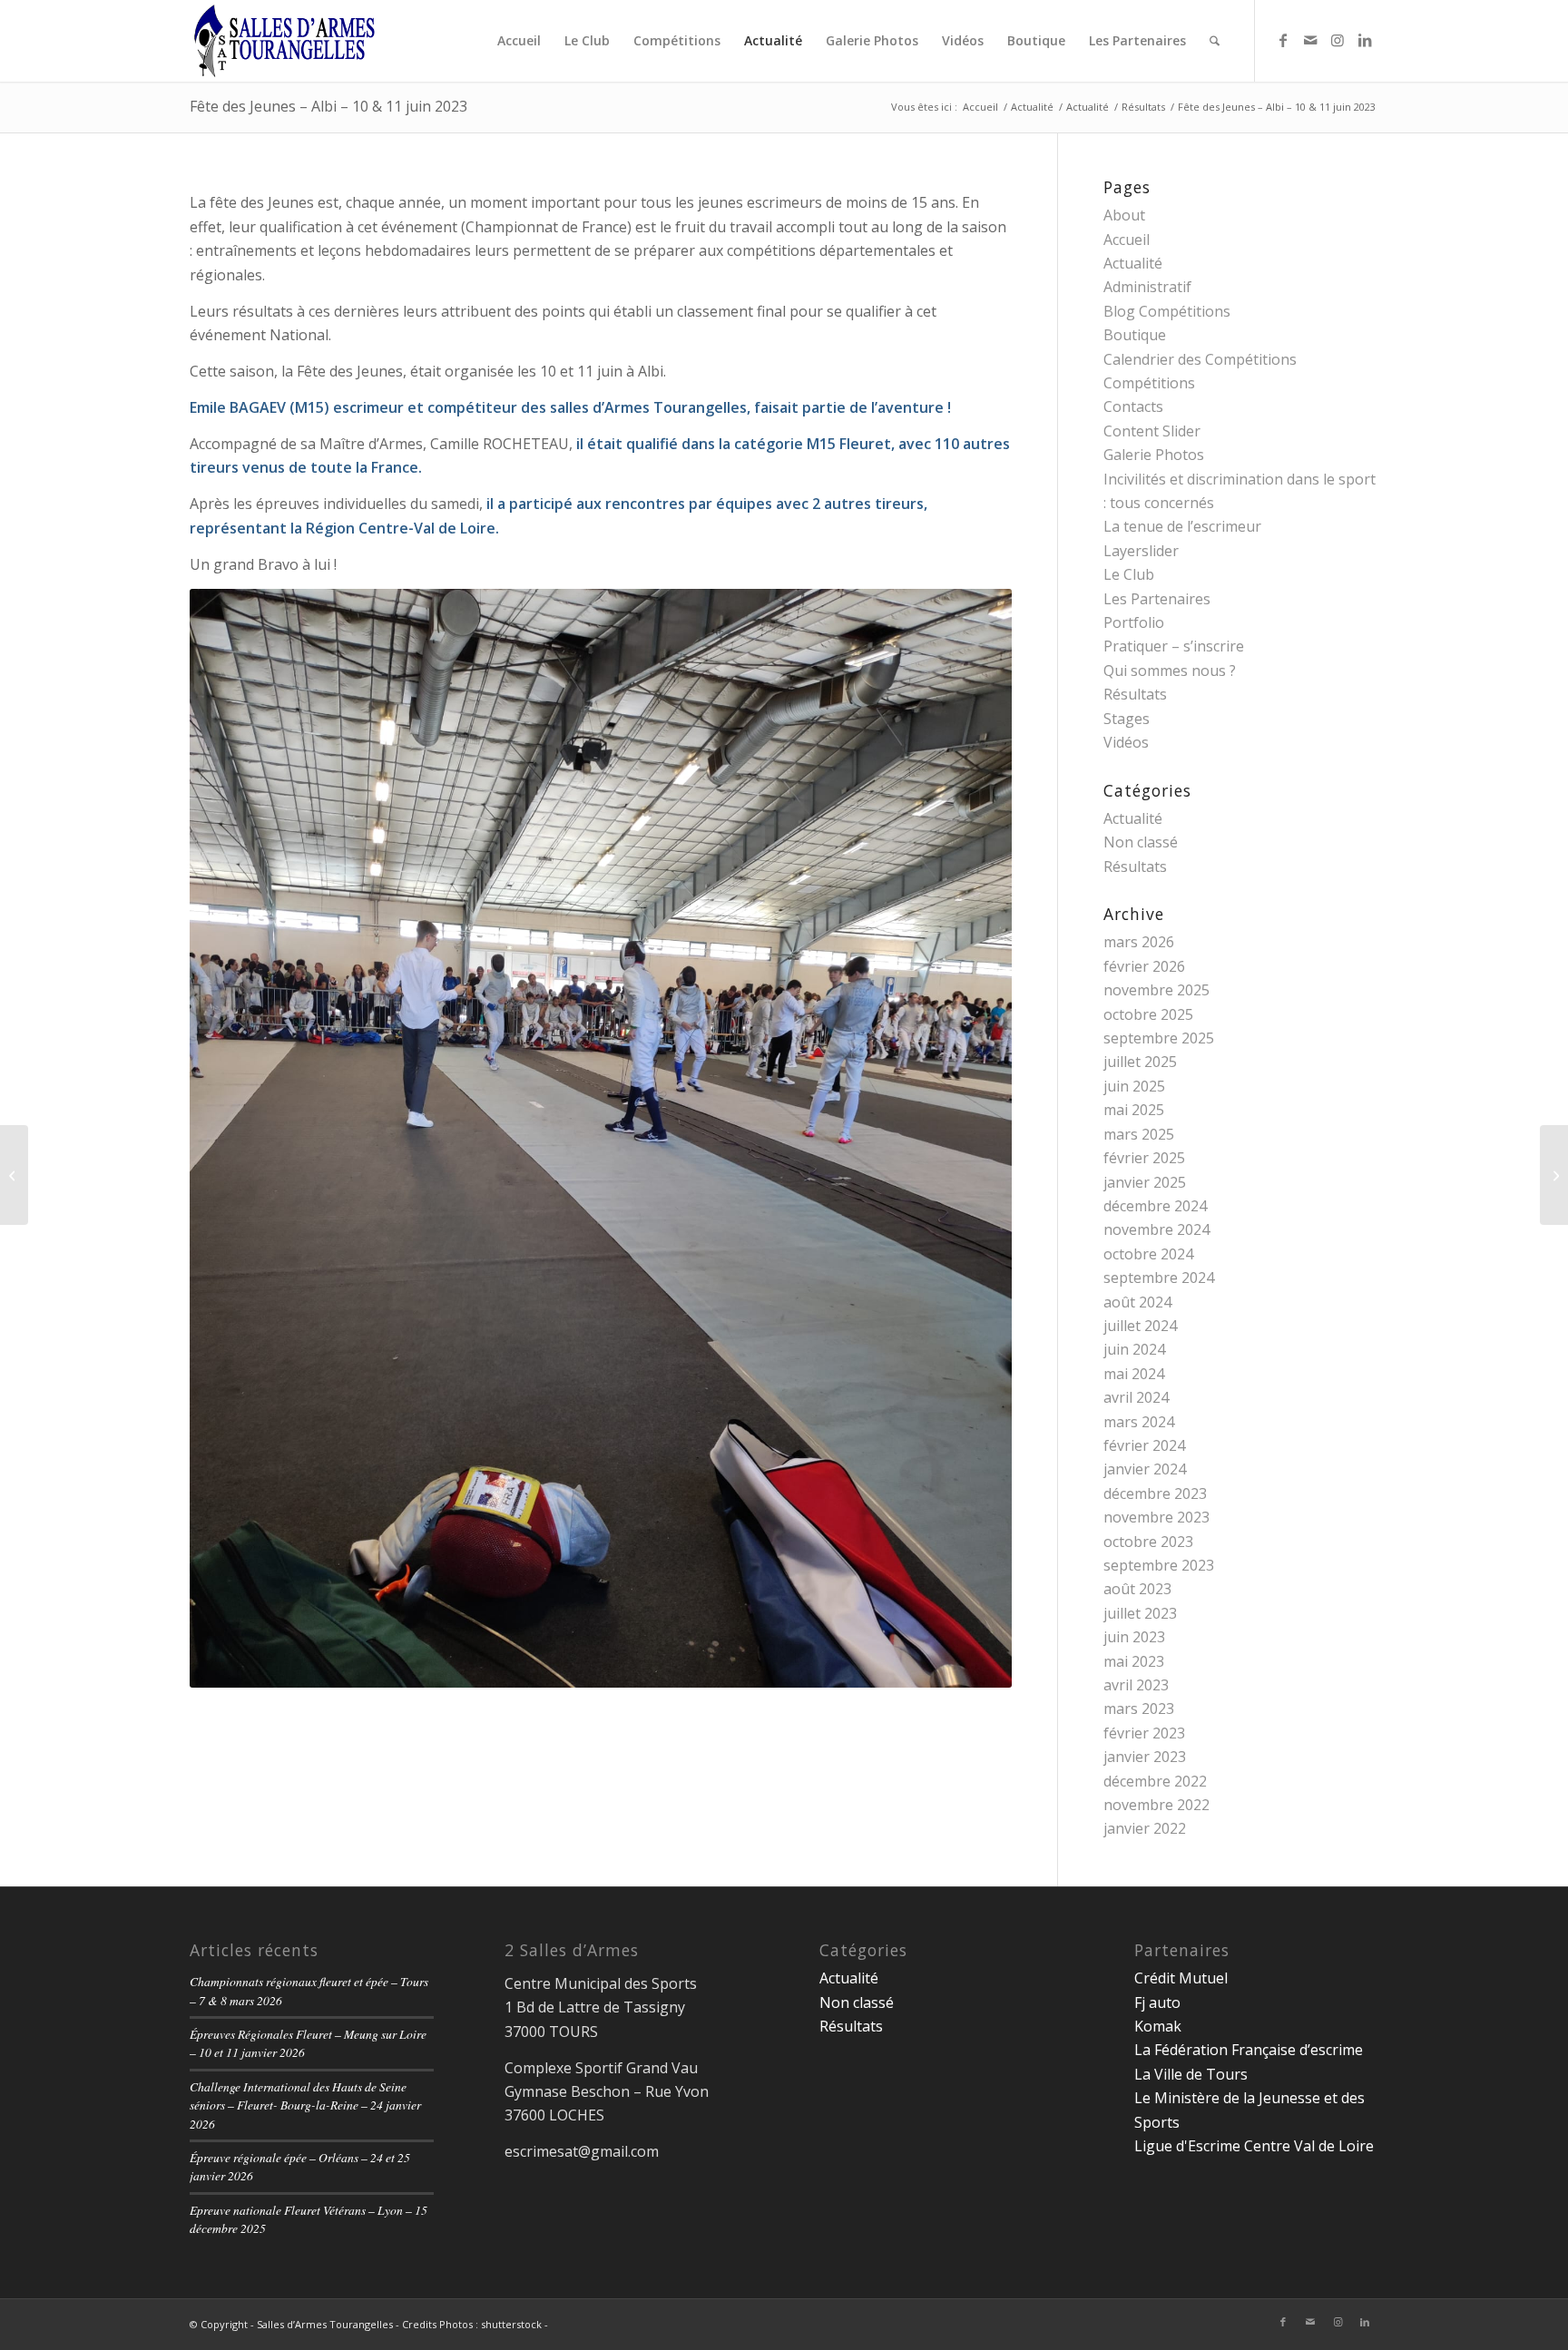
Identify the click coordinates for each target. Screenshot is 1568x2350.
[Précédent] (230, 1138)
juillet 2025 (1140, 1062)
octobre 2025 (1148, 1014)
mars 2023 (1139, 1709)
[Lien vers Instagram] (1338, 40)
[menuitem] (519, 41)
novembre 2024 (1156, 1229)
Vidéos (1126, 742)
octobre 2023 (1148, 1542)
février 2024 (1144, 1445)
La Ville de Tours (1191, 2074)
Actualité (1133, 263)
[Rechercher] (1215, 41)
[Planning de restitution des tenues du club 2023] (1554, 1175)
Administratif (1147, 287)
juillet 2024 (1140, 1326)
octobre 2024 (1148, 1254)
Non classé (1141, 842)
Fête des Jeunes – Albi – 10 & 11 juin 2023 (328, 106)
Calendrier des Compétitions (1200, 359)
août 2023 (1137, 1589)
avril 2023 (1136, 1685)
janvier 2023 (1145, 1757)
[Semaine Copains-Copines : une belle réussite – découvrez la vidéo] (14, 1175)
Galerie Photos (1154, 455)
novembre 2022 (1156, 1805)
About (1124, 215)
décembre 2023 (1155, 1493)
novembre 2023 (1156, 1517)
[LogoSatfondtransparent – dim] (284, 41)
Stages (1127, 719)
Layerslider (1141, 551)
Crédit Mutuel (1181, 1978)
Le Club (1129, 574)
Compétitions (1149, 383)
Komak (1158, 2026)
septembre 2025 (1159, 1038)
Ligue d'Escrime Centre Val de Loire (1254, 2146)
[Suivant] (971, 1138)
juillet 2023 (1140, 1613)
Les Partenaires (1157, 599)
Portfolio (1134, 622)
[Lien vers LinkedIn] (1365, 40)
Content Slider (1152, 431)
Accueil (1127, 240)
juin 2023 (1134, 1637)
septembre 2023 (1159, 1565)
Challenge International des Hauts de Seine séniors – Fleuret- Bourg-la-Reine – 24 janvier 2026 (305, 2105)
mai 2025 (1134, 1110)
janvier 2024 (1145, 1469)
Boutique (1135, 335)
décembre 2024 (1155, 1206)
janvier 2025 (1145, 1182)
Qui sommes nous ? (1170, 671)
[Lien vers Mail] (1310, 40)
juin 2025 (1134, 1086)
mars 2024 (1139, 1422)
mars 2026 (1139, 942)
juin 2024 (1134, 1349)
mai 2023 (1134, 1661)
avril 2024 (1136, 1397)
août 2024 (1137, 1302)
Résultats (1135, 694)
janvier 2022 (1145, 1828)
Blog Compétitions (1167, 311)
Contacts (1133, 406)
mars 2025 (1139, 1134)
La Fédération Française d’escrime (1249, 2050)
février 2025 (1144, 1158)
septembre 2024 (1159, 1278)
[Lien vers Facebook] (1283, 40)
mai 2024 (1134, 1374)
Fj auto (1157, 2002)
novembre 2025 (1156, 990)
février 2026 (1144, 966)
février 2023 (1144, 1733)
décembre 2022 (1155, 1781)
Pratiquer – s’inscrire (1174, 646)
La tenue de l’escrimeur (1182, 526)
